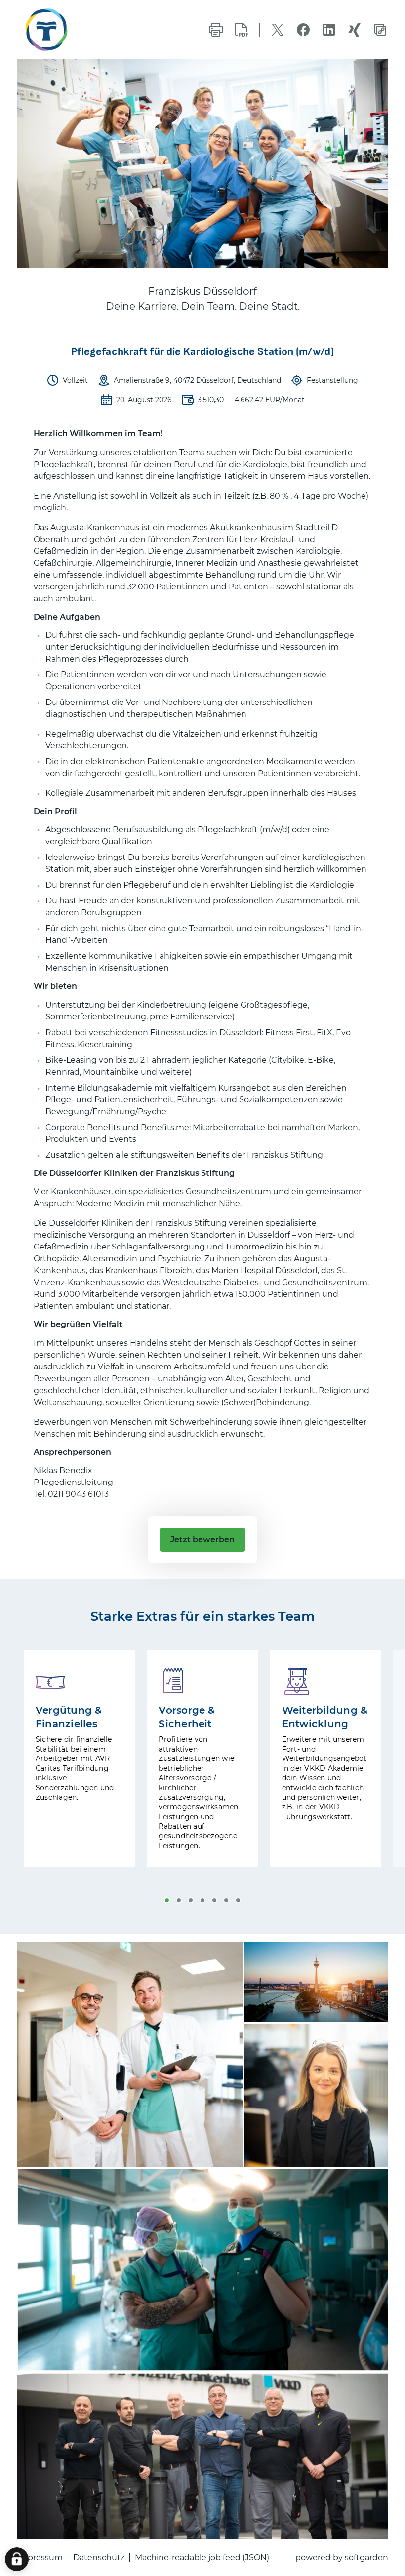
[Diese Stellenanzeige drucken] (216, 30)
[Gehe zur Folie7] (238, 1900)
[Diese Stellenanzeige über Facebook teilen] (303, 30)
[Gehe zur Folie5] (214, 1900)
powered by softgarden (342, 2557)
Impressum (40, 2557)
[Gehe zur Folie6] (226, 1900)
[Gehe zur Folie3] (191, 1900)
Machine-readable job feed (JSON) (202, 2557)
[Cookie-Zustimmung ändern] (17, 2559)
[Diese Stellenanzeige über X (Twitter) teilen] (278, 30)
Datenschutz (99, 2557)
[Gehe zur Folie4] (202, 1900)
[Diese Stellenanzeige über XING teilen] (355, 30)
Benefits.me (165, 1127)
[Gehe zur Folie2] (179, 1900)
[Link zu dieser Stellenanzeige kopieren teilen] (380, 30)
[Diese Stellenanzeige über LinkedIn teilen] (329, 30)
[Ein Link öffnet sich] (64, 30)
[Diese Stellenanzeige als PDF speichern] (242, 30)
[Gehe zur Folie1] (167, 1900)
